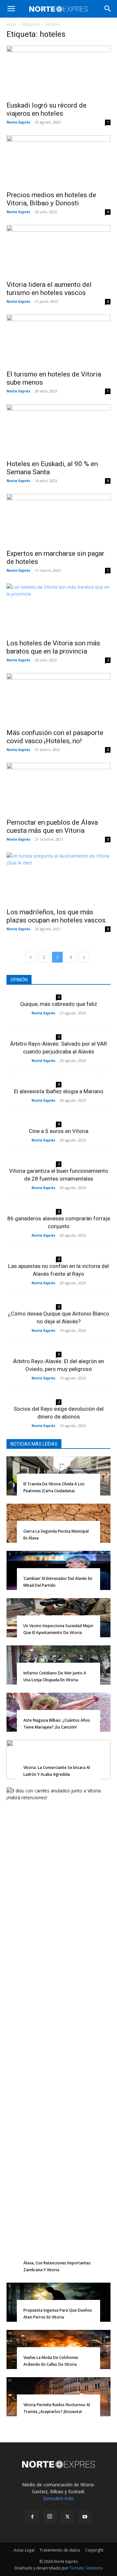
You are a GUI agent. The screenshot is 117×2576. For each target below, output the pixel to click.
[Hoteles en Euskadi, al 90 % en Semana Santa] (58, 430)
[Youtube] (85, 2517)
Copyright (94, 2550)
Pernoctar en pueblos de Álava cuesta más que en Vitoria (52, 826)
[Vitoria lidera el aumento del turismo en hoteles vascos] (58, 251)
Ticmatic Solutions (86, 2568)
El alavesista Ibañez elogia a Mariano (59, 1091)
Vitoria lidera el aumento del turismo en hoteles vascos (49, 289)
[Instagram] (50, 2517)
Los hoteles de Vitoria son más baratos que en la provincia (53, 647)
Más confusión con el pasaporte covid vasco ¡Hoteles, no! (55, 737)
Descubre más (58, 2498)
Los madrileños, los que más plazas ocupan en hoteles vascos (56, 916)
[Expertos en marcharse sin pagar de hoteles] (58, 520)
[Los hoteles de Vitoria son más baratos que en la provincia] (58, 609)
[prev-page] (31, 957)
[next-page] (84, 957)
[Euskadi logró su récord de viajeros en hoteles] (58, 71)
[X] (67, 2517)
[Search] (108, 9)
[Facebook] (32, 2517)
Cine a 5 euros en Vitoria (59, 1131)
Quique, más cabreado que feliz (59, 1004)
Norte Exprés (18, 122)
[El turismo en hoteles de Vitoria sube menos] (58, 340)
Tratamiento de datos (60, 2550)
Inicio (11, 24)
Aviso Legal (24, 2550)
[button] (11, 9)
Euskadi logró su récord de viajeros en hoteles (46, 109)
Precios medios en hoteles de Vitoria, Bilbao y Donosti (51, 199)
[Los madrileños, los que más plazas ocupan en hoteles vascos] (58, 878)
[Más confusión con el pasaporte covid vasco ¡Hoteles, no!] (58, 699)
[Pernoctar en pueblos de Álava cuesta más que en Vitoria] (58, 788)
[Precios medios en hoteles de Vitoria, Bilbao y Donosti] (58, 161)
